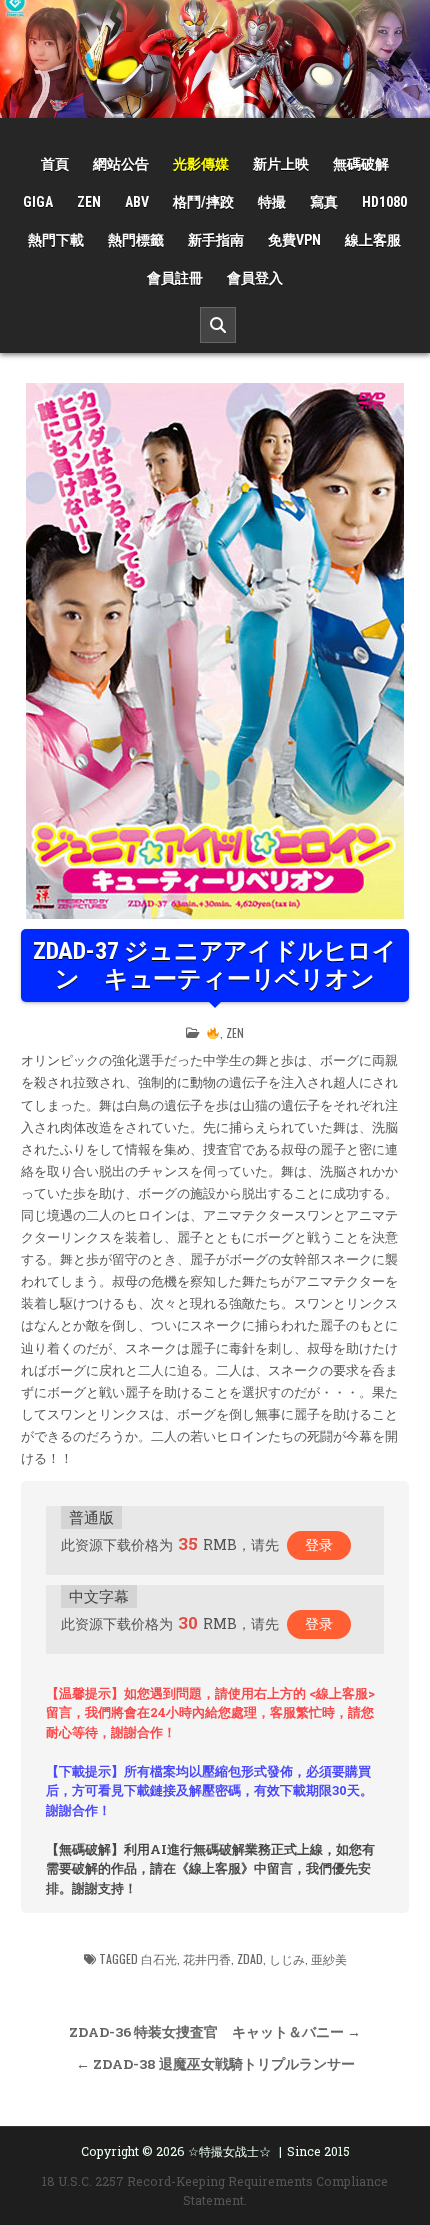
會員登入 (255, 278)
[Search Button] (218, 325)
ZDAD (250, 1958)
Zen (89, 202)
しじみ (287, 1958)
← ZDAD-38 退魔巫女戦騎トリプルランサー (215, 2064)
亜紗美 (329, 1958)
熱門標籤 (136, 240)
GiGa (38, 202)
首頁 (55, 164)
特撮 (272, 202)
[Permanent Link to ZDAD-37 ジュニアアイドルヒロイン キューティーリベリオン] (215, 651)
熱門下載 (56, 240)
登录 (319, 1544)
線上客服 (373, 240)
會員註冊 (175, 278)
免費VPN (294, 240)
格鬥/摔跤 (203, 202)
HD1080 (384, 202)
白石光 (159, 1958)
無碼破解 (361, 164)
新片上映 (281, 164)
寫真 (324, 202)
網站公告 (121, 164)
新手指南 (216, 240)
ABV (137, 202)
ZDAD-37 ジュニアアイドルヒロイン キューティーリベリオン (215, 965)
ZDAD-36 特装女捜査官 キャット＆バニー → (215, 2032)
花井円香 (207, 1958)
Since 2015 (318, 2151)
